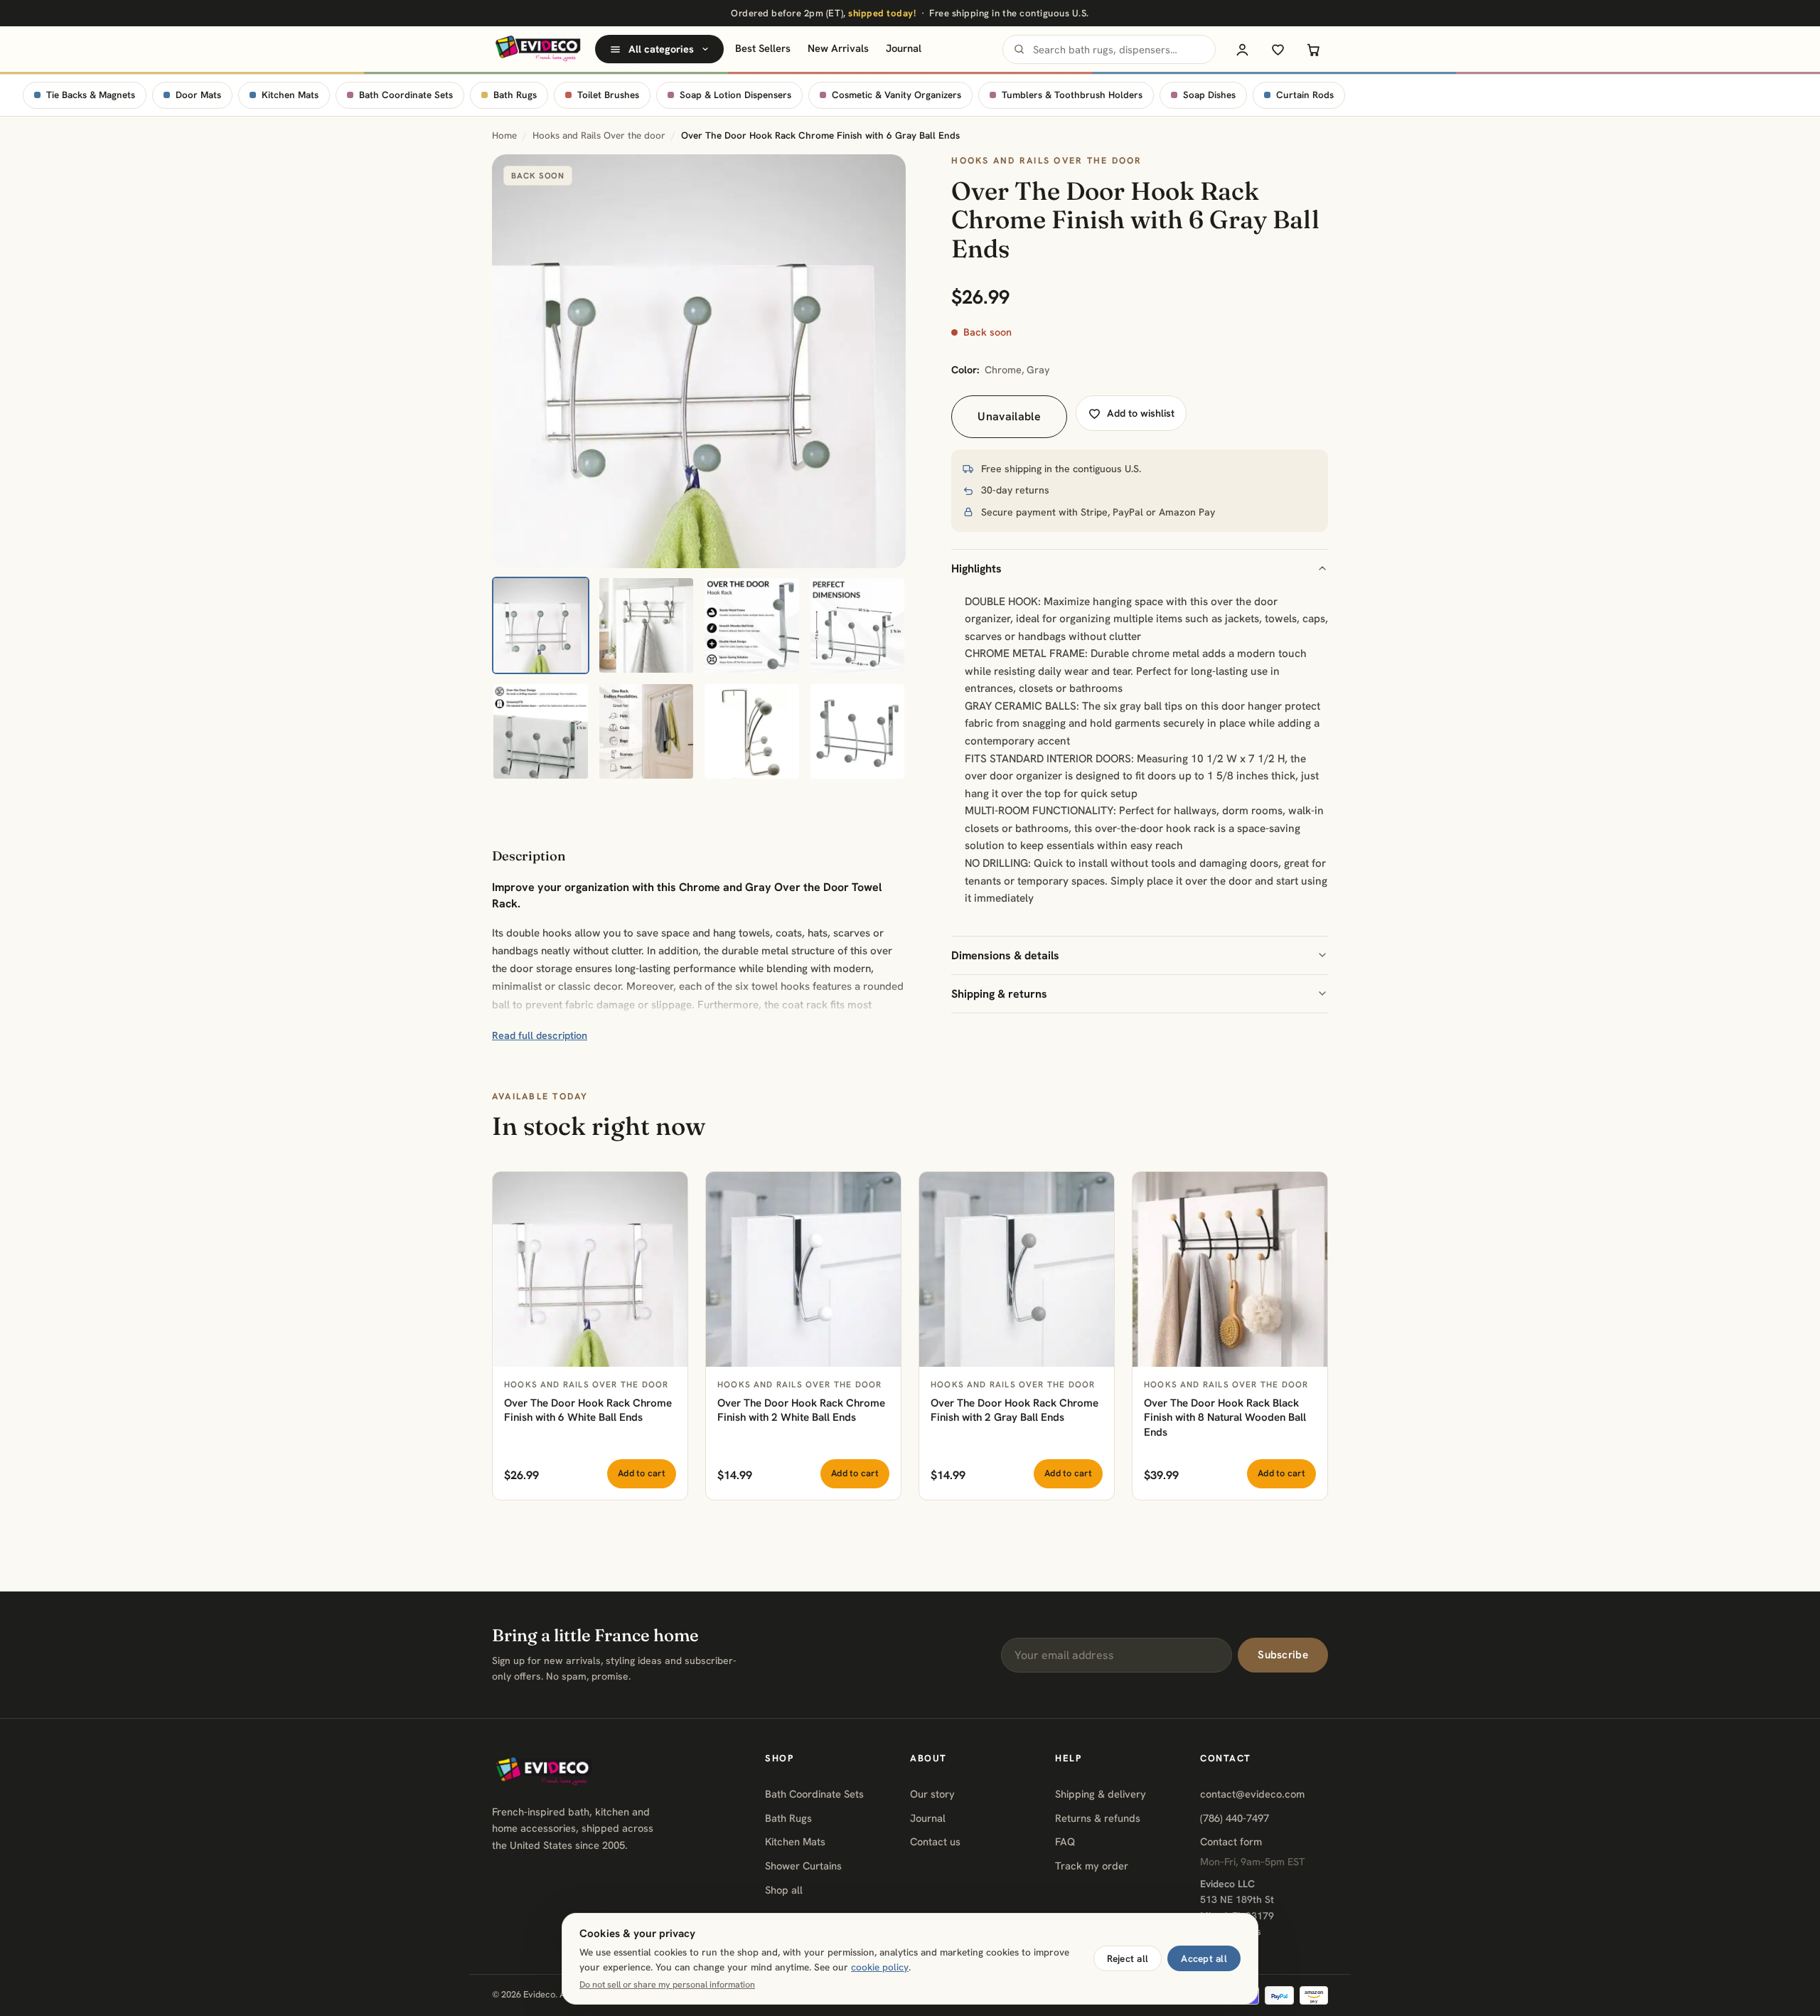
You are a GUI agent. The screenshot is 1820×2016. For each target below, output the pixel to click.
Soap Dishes (1209, 95)
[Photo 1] (541, 625)
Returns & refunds (1098, 1818)
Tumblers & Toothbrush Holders (1072, 95)
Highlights (976, 569)
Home (504, 135)
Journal (904, 48)
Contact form (1231, 1841)
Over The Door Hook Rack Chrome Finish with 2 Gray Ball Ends (1015, 1410)
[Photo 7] (752, 731)
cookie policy (880, 1967)
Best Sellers (763, 48)
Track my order (1092, 1866)
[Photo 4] (858, 625)
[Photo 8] (858, 731)
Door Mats (198, 95)
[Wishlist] (1278, 49)
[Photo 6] (647, 731)
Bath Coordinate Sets (406, 95)
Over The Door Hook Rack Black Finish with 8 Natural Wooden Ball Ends (1225, 1418)
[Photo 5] (541, 731)
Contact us (935, 1841)
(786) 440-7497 (1235, 1818)
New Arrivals (838, 48)
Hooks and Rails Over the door (599, 135)
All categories (661, 49)
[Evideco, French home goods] (538, 49)
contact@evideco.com (1252, 1794)
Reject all (1128, 1958)
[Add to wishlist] (669, 1190)
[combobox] (1109, 49)
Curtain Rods (1305, 95)
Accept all (1204, 1958)
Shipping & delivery (1101, 1794)
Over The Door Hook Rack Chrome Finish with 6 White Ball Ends (588, 1410)
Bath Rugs (515, 95)
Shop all (784, 1890)
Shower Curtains (803, 1866)
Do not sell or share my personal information (667, 1985)
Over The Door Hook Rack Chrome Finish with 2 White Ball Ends (801, 1410)
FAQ (1065, 1841)
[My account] (1242, 49)
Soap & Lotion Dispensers (735, 95)
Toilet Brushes (608, 95)
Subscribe (1283, 1655)
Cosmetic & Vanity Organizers (896, 95)
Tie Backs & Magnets (91, 95)
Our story (932, 1794)
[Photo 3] (752, 625)
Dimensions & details (1005, 955)
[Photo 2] (647, 625)
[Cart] (1313, 49)
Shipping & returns (999, 994)
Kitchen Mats (290, 95)
